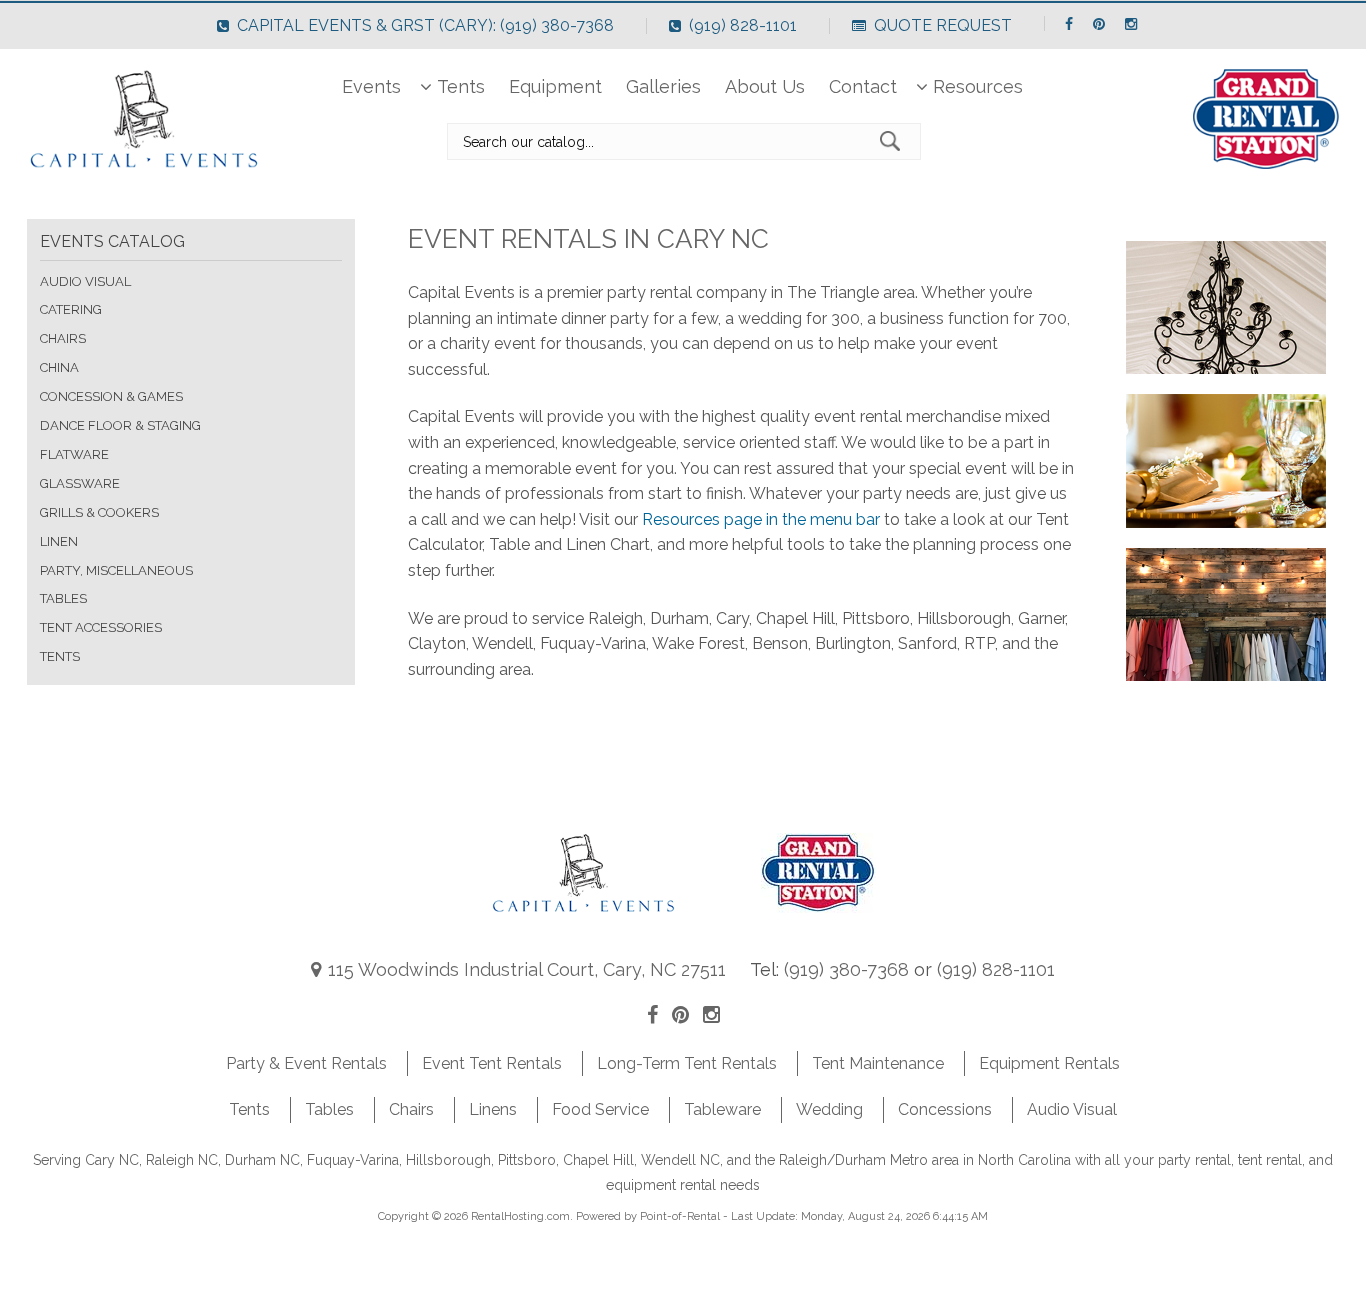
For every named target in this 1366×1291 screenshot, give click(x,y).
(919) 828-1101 (743, 26)
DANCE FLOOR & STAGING (120, 425)
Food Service (600, 1109)
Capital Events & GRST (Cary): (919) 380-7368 (425, 26)
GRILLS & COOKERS (99, 512)
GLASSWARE (80, 483)
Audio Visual (1072, 1109)
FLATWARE (74, 454)
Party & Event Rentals (306, 1063)
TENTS (60, 656)
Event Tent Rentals (492, 1063)
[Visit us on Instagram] (711, 1015)
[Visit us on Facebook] (652, 1015)
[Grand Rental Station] (818, 917)
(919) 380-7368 (846, 969)
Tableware (722, 1109)
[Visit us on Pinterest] (680, 1015)
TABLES (63, 598)
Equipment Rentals (1049, 1063)
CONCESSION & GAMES (111, 396)
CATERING (71, 309)
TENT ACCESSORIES (101, 627)
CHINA (59, 367)
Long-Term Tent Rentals (687, 1063)
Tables (329, 1109)
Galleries (663, 86)
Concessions (945, 1109)
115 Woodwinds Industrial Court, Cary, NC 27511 (527, 969)
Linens (493, 1109)
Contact (863, 86)
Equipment (555, 86)
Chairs (411, 1109)
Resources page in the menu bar (761, 519)
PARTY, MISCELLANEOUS (116, 570)
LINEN (59, 541)
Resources (978, 86)
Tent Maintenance (878, 1063)
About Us (765, 86)
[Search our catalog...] (895, 141)
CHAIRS (63, 338)
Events (371, 86)
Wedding (829, 1109)
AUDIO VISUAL (85, 281)
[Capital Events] (583, 917)
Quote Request (943, 26)
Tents (461, 86)
